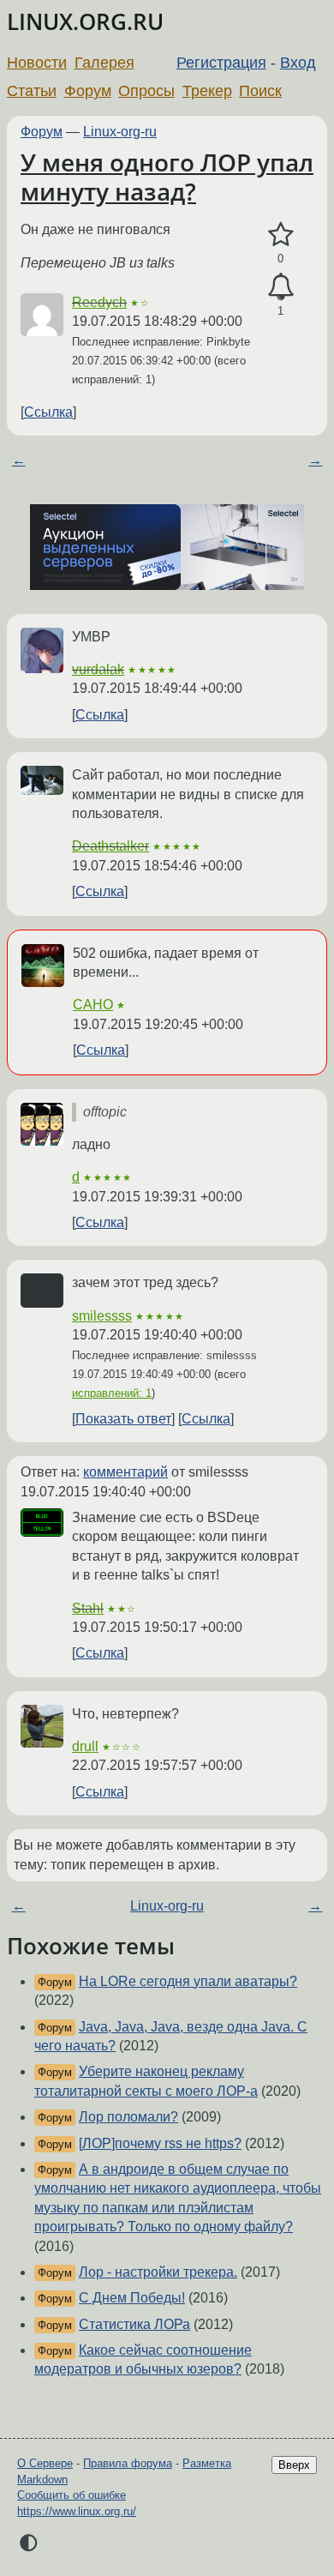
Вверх (294, 2465)
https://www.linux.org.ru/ (77, 2511)
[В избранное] (280, 235)
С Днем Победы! (132, 2298)
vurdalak (98, 669)
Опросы (146, 91)
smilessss (102, 1316)
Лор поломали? (128, 2117)
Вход (298, 63)
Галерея (104, 63)
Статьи (32, 91)
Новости (37, 63)
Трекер (207, 91)
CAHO (93, 1005)
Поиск (260, 91)
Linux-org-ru (120, 132)
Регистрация (221, 63)
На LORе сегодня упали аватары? (188, 1981)
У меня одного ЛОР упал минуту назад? (167, 177)
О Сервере (45, 2463)
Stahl (88, 1608)
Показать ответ (123, 1419)
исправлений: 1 (112, 1393)
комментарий (125, 1472)
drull (85, 1746)
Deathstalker (110, 846)
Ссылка (48, 412)
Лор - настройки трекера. (158, 2272)
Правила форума (128, 2463)
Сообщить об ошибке (72, 2495)
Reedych (99, 302)
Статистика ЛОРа (134, 2324)
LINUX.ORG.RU (85, 22)
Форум (88, 91)
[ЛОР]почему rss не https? (160, 2143)
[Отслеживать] (280, 287)
